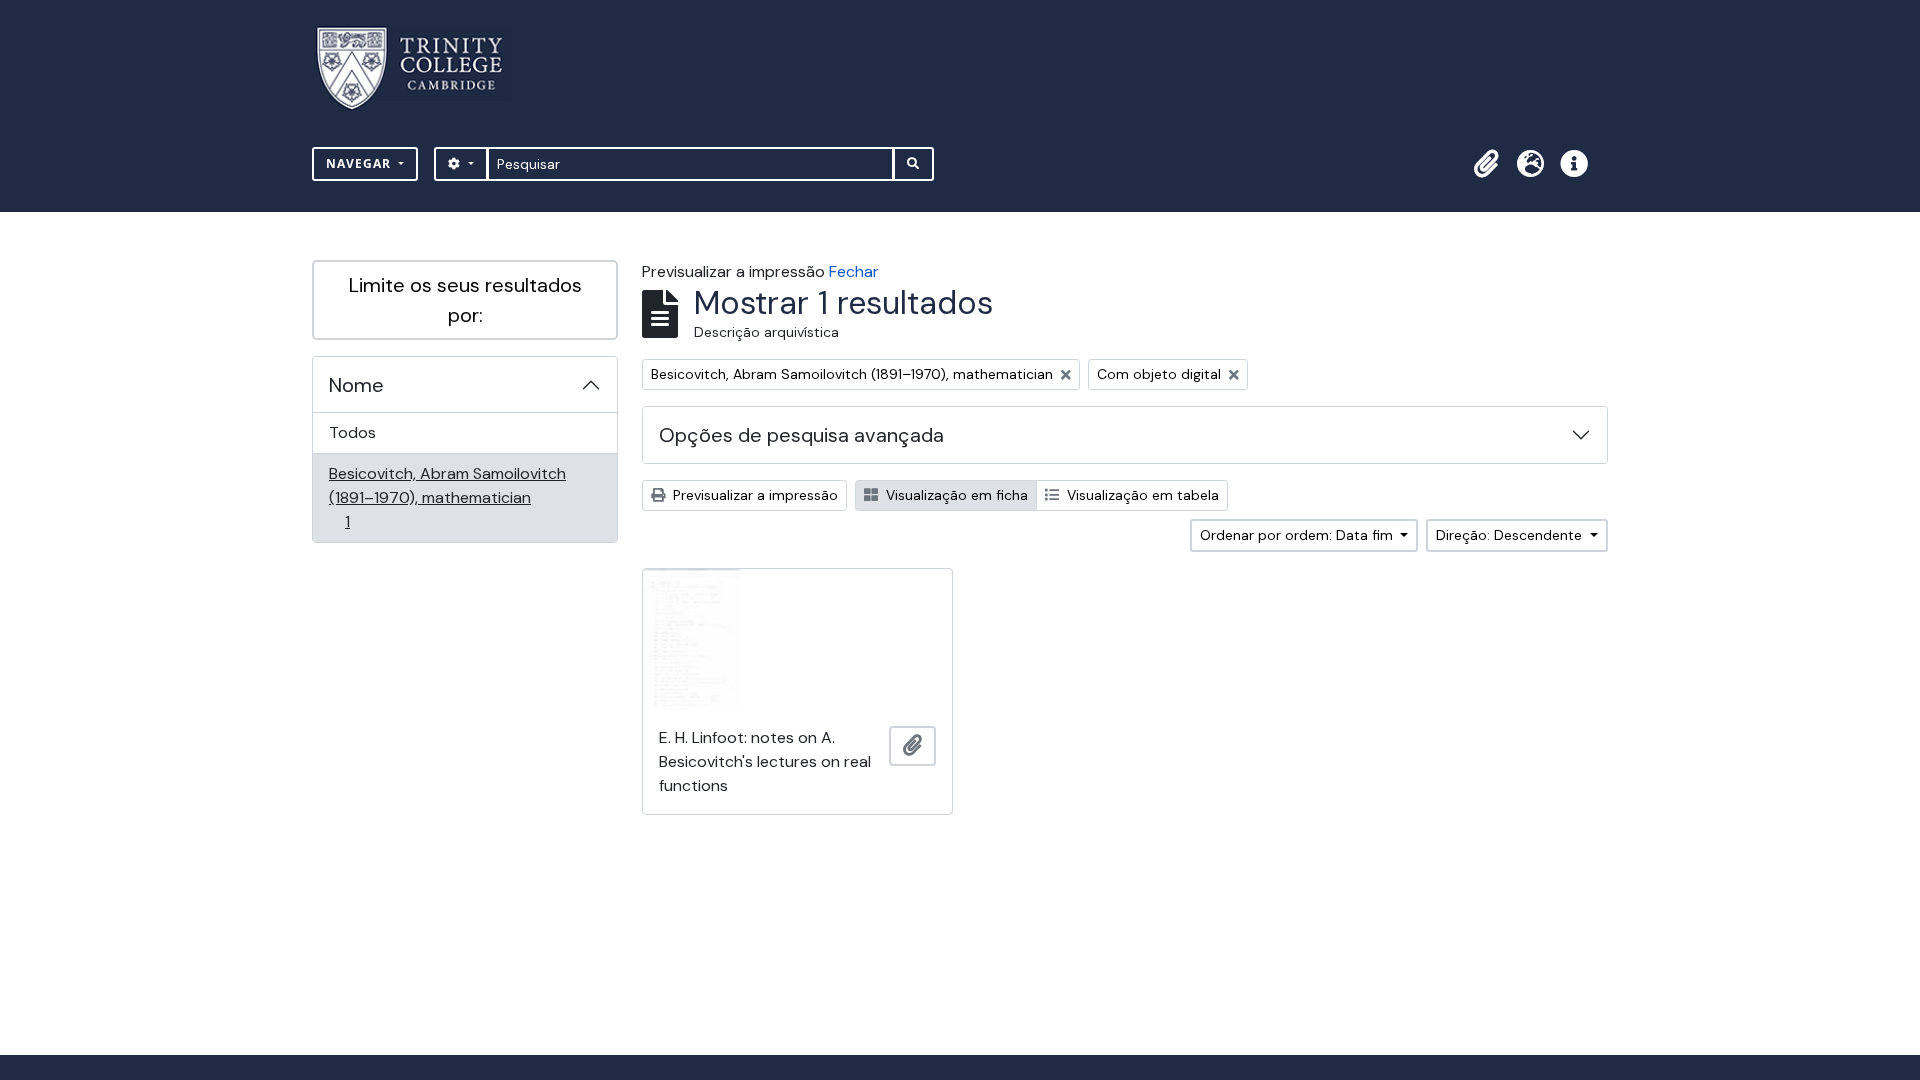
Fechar (854, 271)
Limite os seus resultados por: (465, 300)
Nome (356, 385)
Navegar (360, 163)
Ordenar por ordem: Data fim (1298, 535)
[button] (1486, 164)
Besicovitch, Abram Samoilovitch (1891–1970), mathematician (447, 497)
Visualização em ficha (955, 495)
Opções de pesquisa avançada (801, 435)
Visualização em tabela (1141, 495)
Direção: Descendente (1511, 535)
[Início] (421, 68)
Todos (352, 432)
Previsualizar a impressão (753, 495)
